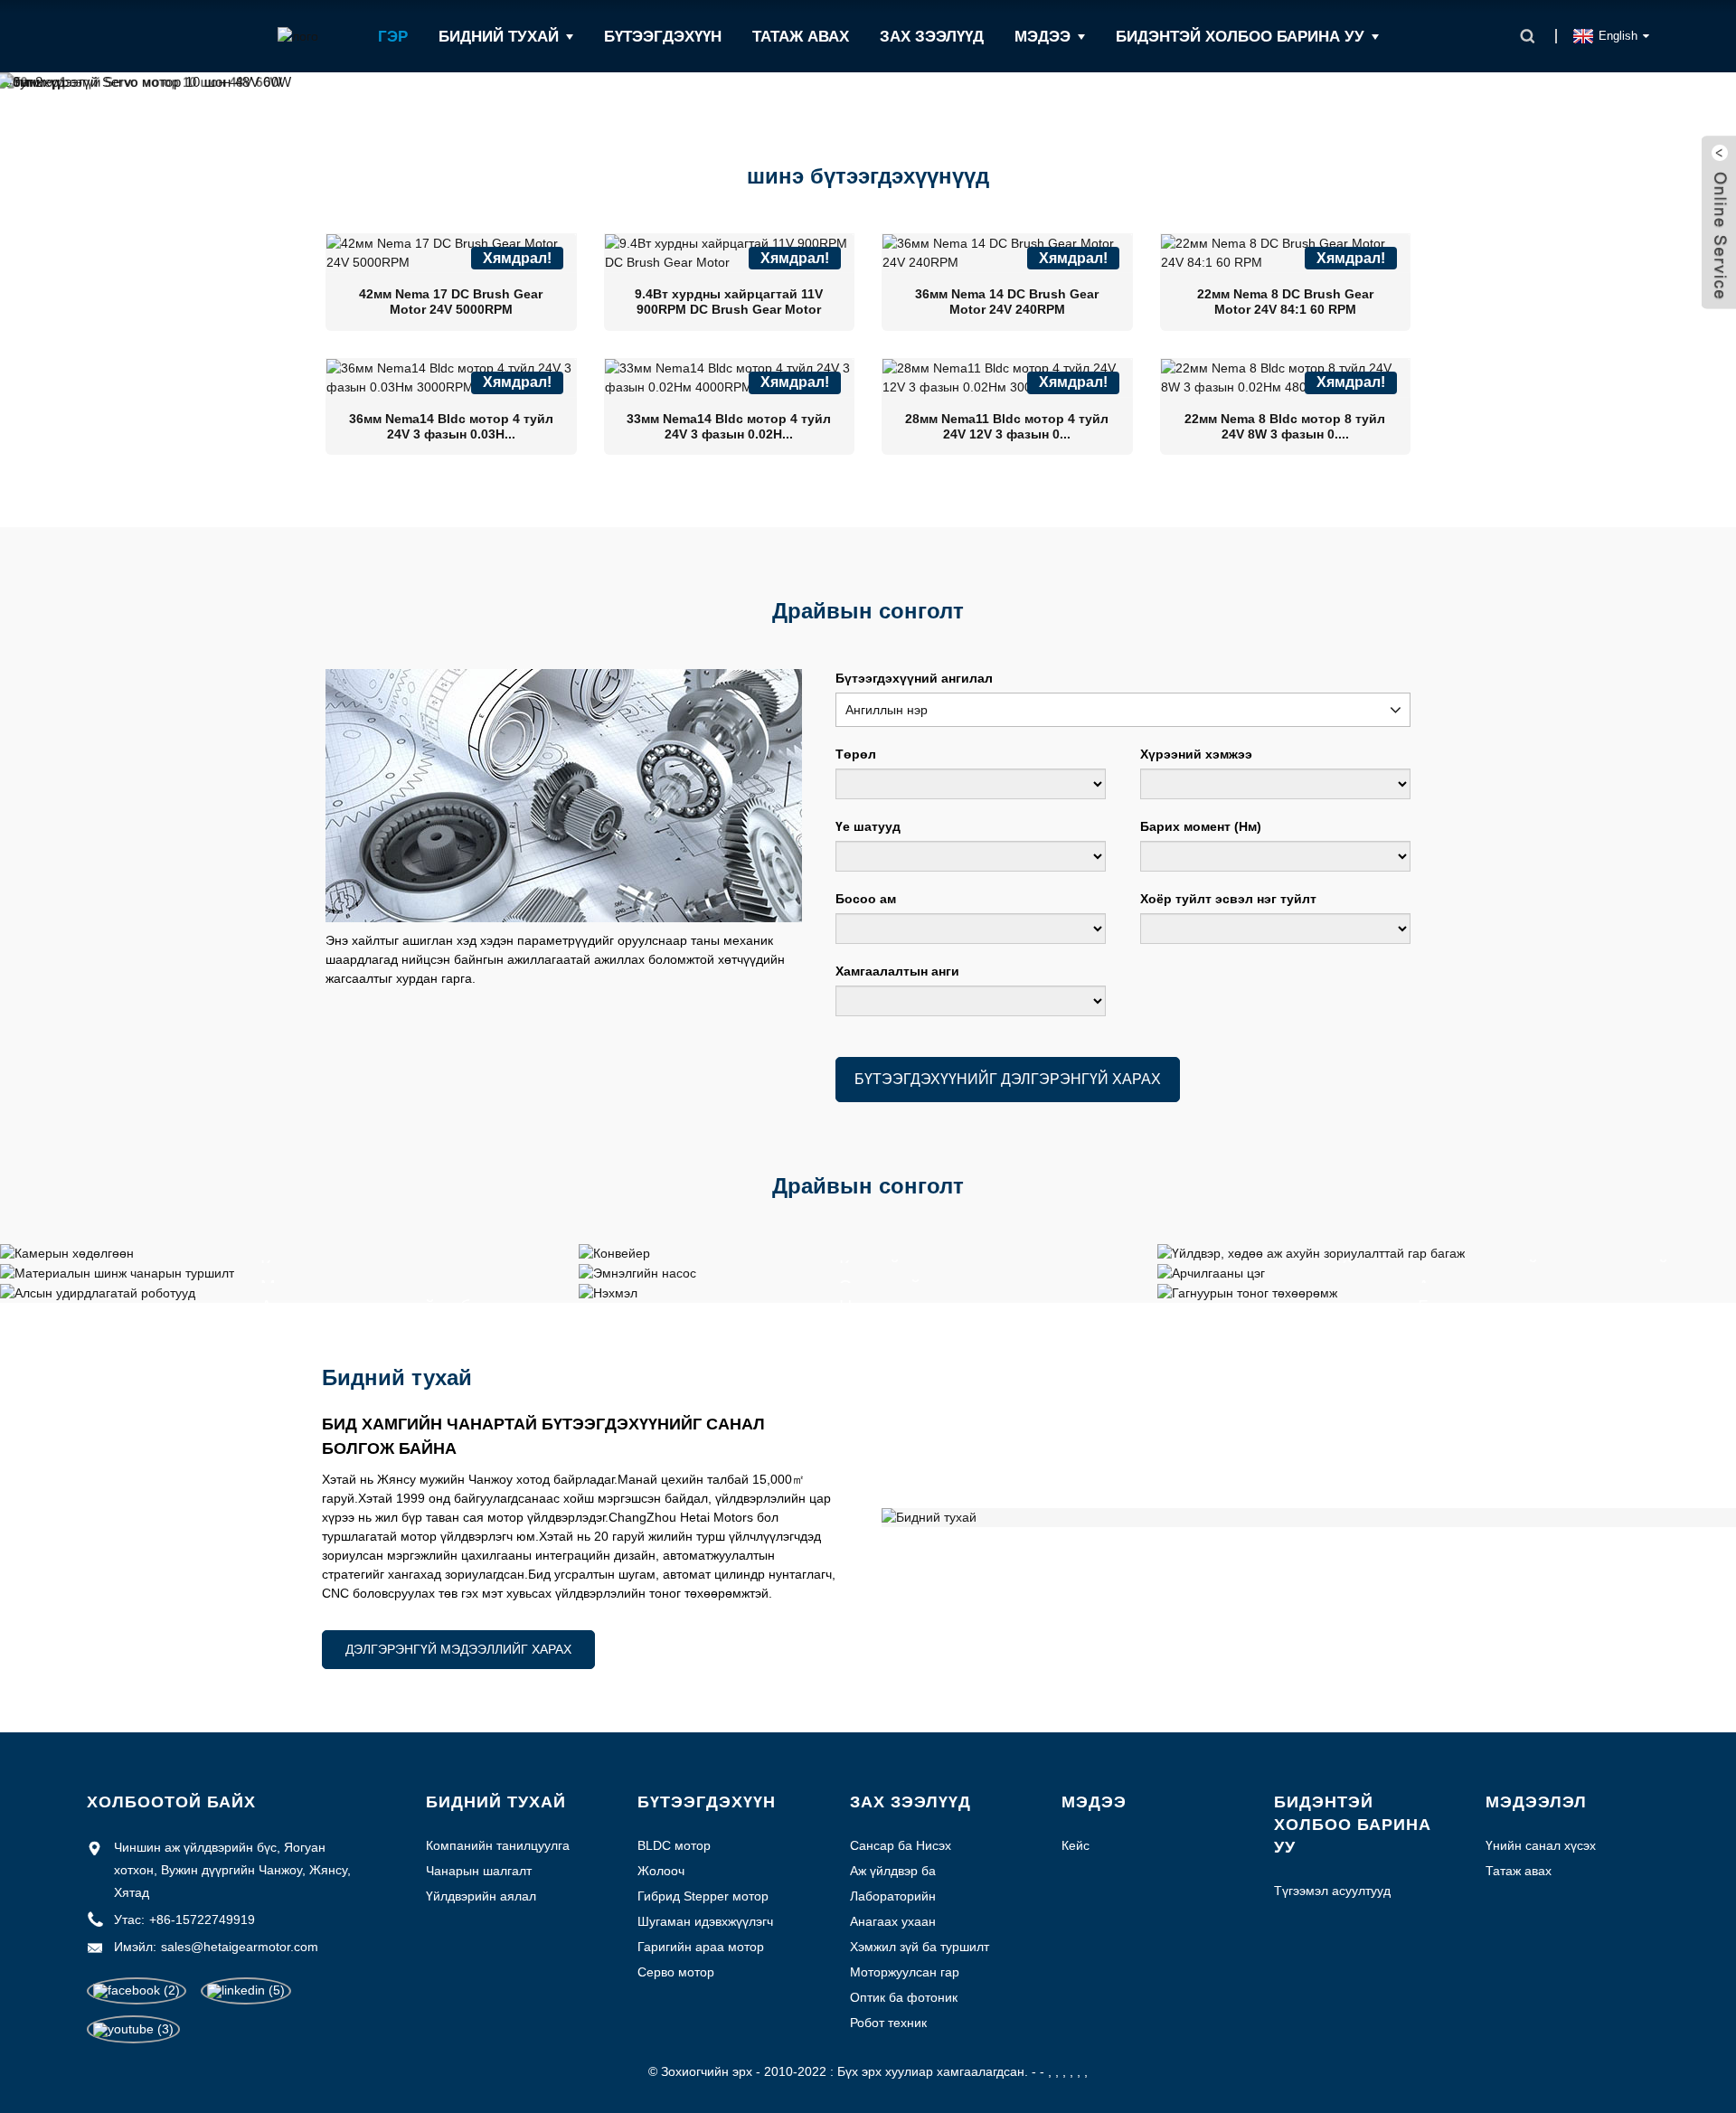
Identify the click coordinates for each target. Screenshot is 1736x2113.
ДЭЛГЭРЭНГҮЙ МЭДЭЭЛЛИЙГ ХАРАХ (458, 1649)
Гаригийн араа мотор (701, 1947)
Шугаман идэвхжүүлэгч (705, 1921)
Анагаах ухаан (893, 1921)
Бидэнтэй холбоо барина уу (1240, 37)
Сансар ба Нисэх (901, 1845)
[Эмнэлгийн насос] (637, 1272)
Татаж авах (801, 37)
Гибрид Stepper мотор (703, 1896)
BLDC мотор (674, 1845)
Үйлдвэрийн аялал (481, 1896)
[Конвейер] (614, 1252)
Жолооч (661, 1871)
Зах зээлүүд (932, 37)
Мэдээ (1043, 37)
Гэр (393, 37)
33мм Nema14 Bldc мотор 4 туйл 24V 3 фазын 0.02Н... (729, 426)
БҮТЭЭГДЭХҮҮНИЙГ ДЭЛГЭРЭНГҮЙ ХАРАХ (1008, 1079)
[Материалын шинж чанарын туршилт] (117, 1272)
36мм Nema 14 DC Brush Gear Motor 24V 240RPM (1007, 302)
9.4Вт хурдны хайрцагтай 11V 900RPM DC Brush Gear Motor (729, 302)
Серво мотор (676, 1972)
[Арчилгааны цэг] (1211, 1272)
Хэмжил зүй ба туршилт (920, 1947)
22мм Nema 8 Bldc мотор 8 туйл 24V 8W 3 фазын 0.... (1285, 426)
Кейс (1076, 1845)
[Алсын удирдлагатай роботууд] (98, 1292)
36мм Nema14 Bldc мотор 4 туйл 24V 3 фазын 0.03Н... (451, 426)
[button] (85, 86)
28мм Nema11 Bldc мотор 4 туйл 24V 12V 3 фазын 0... (1007, 426)
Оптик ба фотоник (904, 1997)
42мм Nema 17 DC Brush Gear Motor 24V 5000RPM (451, 302)
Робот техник (888, 2023)
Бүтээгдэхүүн (663, 37)
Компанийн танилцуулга (498, 1845)
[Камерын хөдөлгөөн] (67, 1252)
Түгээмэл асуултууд (1332, 1891)
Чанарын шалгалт (479, 1871)
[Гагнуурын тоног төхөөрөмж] (1247, 1292)
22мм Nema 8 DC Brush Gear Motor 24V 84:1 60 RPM (1285, 302)
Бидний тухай (499, 37)
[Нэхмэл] (608, 1292)
